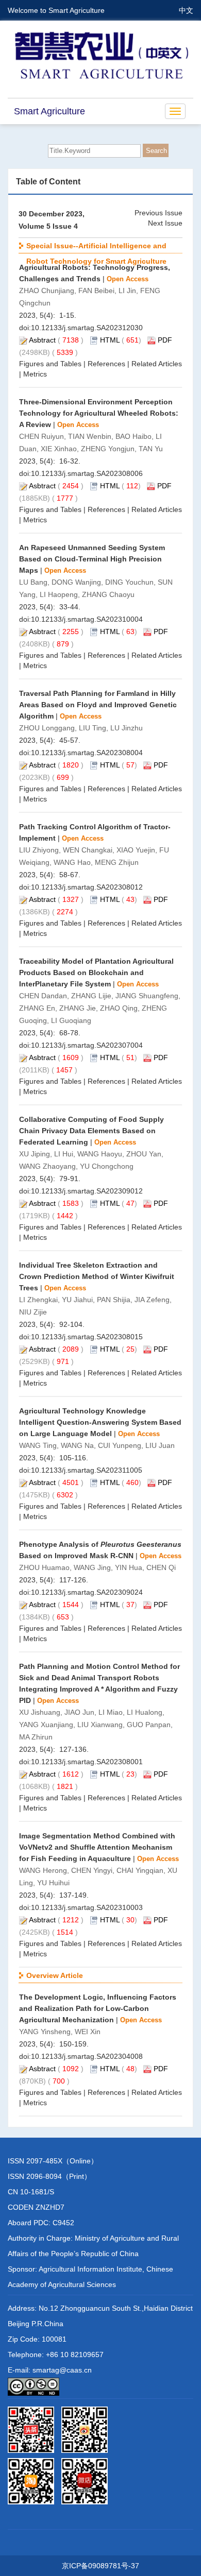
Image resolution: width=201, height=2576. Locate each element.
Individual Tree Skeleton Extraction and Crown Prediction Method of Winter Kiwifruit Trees (97, 1276)
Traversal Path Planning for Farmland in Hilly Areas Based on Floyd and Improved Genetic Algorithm (98, 705)
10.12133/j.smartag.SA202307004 (87, 1045)
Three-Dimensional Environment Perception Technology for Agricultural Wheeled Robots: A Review (99, 413)
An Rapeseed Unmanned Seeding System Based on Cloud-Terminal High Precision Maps (92, 559)
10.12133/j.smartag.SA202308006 (87, 473)
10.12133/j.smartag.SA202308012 (87, 887)
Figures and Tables (50, 364)
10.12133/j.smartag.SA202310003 (87, 1907)
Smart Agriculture (49, 111)
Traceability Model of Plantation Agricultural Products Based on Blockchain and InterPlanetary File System (96, 973)
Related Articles (157, 364)
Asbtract (42, 340)
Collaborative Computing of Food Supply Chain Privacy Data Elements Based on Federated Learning (91, 1131)
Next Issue (165, 223)
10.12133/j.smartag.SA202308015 (87, 1337)
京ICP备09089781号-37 (100, 2566)
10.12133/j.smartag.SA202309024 (87, 1592)
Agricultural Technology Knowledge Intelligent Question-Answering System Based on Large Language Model (100, 1422)
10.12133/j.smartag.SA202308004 (87, 753)
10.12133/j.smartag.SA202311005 (87, 1470)
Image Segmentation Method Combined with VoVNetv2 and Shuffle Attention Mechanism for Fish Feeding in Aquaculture (97, 1847)
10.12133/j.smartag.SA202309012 (87, 1191)
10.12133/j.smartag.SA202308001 (87, 1762)
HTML (110, 340)
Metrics (35, 374)
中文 (186, 10)
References (106, 364)
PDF (165, 340)
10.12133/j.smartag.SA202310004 (87, 619)
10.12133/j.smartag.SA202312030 (87, 328)
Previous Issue (158, 213)
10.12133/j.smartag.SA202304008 (87, 2056)
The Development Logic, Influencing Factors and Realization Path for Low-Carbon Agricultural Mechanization (98, 2008)
